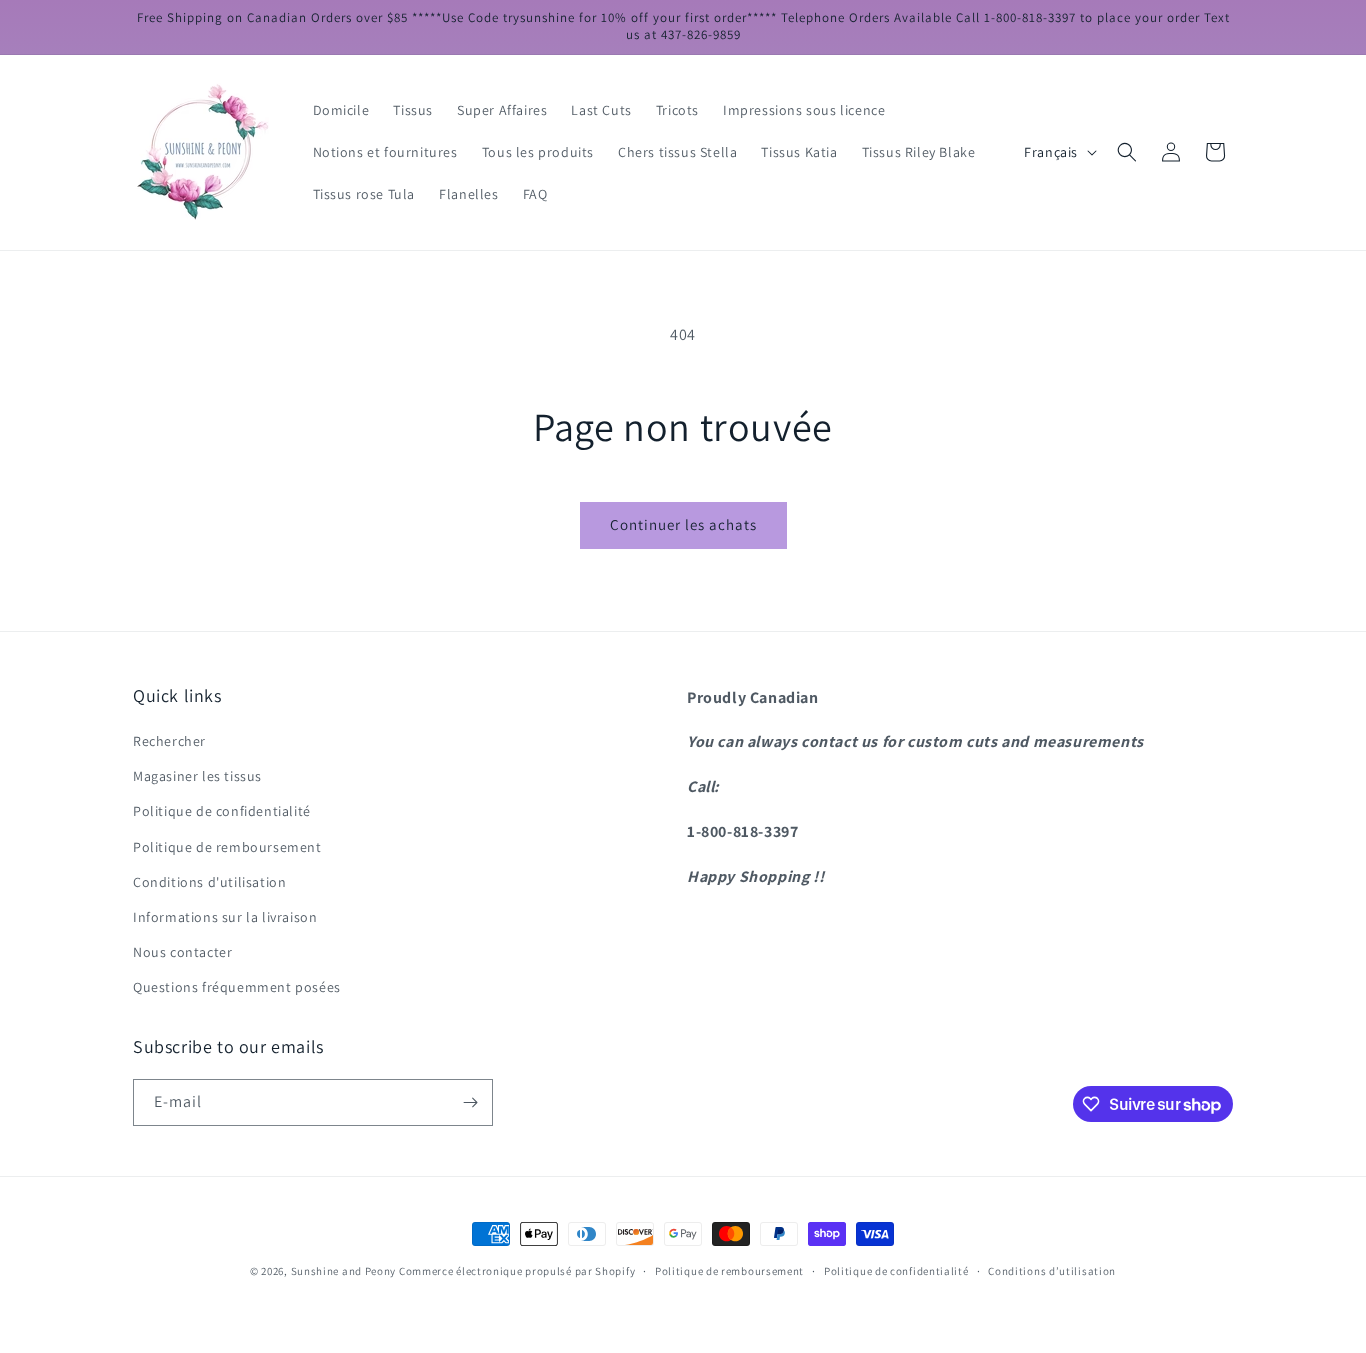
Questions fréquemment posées (237, 987)
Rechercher (169, 741)
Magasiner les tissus (197, 776)
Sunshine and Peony (344, 1271)
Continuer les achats (683, 524)
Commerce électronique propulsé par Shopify (517, 1271)
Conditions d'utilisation (209, 882)
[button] (1127, 152)
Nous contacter (182, 952)
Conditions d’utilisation (1052, 1271)
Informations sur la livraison (225, 917)
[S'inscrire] (470, 1102)
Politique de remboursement (227, 847)
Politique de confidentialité (222, 811)
